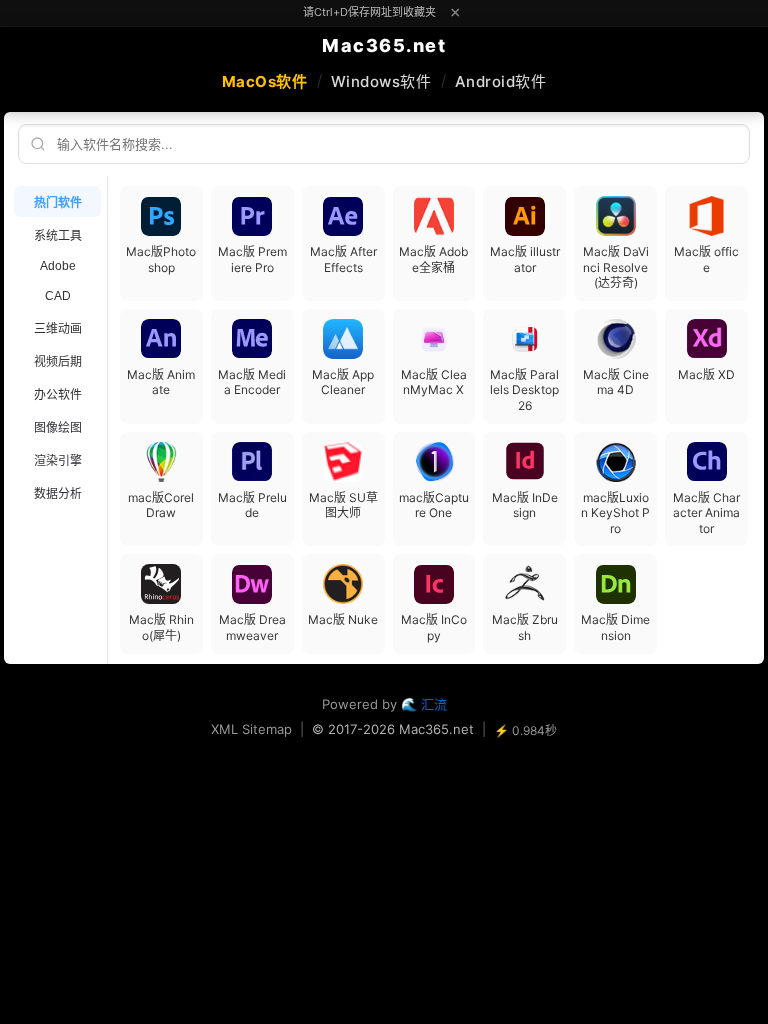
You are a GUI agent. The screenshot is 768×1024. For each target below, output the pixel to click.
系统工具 (58, 236)
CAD (58, 296)
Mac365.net (384, 45)
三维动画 (58, 329)
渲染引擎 (58, 461)
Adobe (58, 266)
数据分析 (58, 494)
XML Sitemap (251, 729)
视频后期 (58, 362)
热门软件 (58, 203)
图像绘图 (58, 428)
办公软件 (58, 395)
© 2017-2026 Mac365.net (393, 729)
